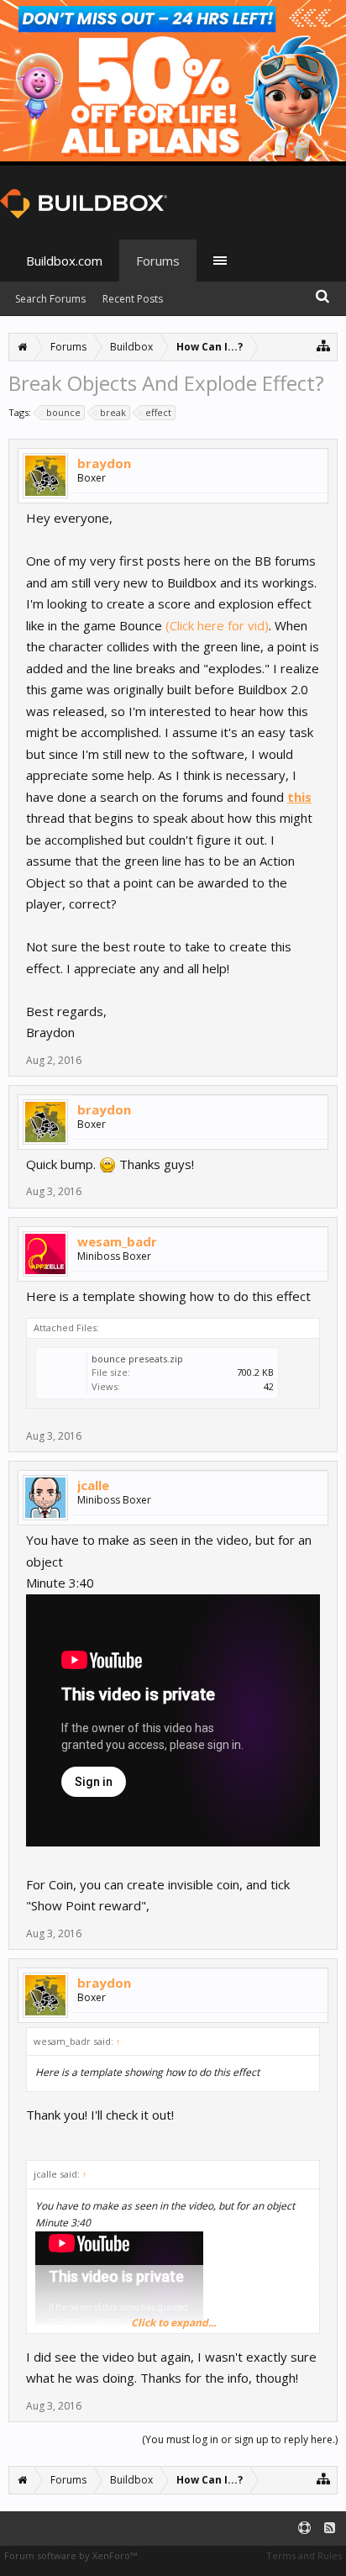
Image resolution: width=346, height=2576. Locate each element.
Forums (158, 261)
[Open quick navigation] (324, 345)
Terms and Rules (304, 2555)
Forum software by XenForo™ (71, 2555)
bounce (63, 412)
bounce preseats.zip (137, 1359)
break (113, 412)
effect (158, 412)
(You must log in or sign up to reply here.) (240, 2439)
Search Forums (50, 299)
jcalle (93, 1485)
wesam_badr (117, 1241)
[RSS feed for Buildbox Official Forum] (330, 2529)
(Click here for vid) (217, 625)
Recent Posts (133, 299)
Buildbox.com (64, 261)
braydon (104, 463)
